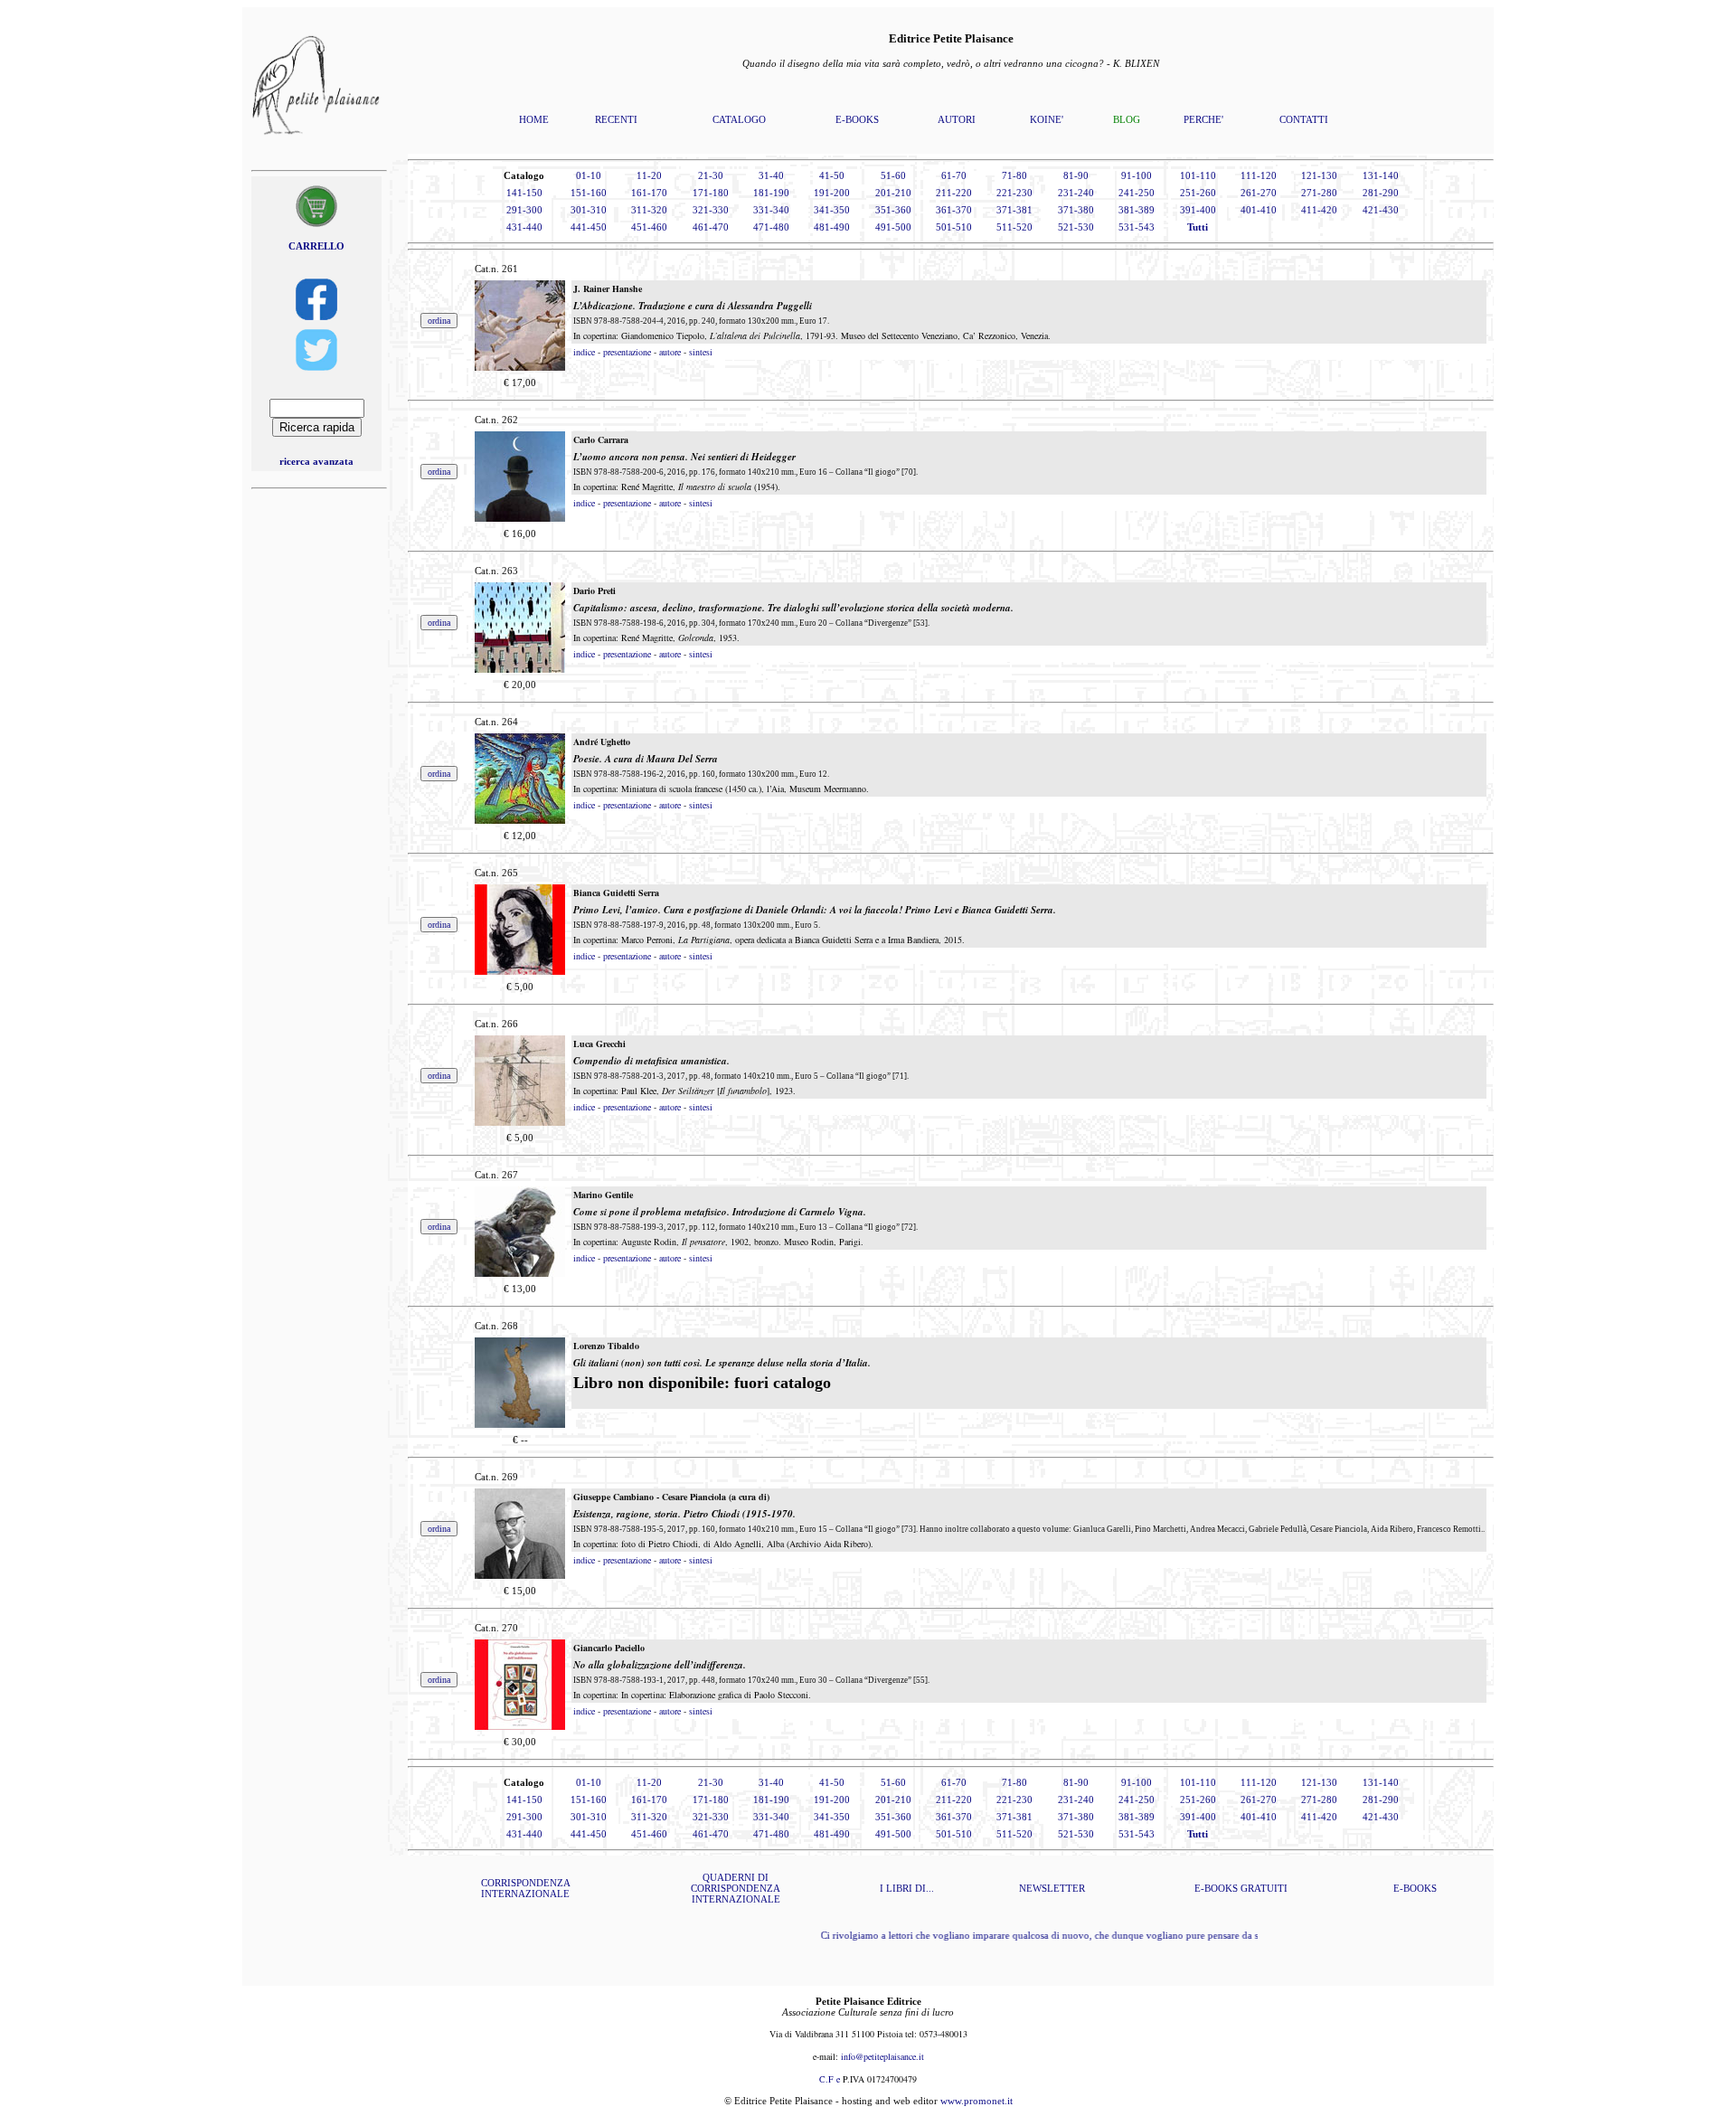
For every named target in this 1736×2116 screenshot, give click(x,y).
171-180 (711, 193)
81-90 (1076, 175)
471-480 (771, 227)
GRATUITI (1264, 1888)
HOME (534, 119)
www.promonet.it (976, 2101)
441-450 (589, 227)
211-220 (954, 193)
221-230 (1014, 193)
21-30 (711, 175)
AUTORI (957, 119)
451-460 (649, 227)
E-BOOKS (857, 119)
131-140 (1381, 175)
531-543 (1137, 227)
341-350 (832, 210)
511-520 (1014, 227)
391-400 (1198, 210)
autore (670, 352)
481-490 (832, 227)
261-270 (1259, 193)
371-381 (1014, 210)
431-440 (524, 227)
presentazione (627, 352)
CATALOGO (739, 119)
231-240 (1076, 193)
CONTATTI (1304, 119)
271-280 (1319, 193)
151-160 (589, 193)
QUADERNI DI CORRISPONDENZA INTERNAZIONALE (736, 1888)
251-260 (1198, 193)
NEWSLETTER (1052, 1888)
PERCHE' (1203, 119)
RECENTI (616, 119)
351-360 (893, 210)
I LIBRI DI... (907, 1888)
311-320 (649, 210)
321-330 (711, 210)
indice (584, 352)
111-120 (1259, 175)
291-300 (524, 210)
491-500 (893, 227)
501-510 (954, 227)
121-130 (1319, 175)
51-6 (891, 175)
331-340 (771, 210)
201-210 (893, 193)
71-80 (1014, 175)
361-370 (954, 210)
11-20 (649, 175)
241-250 (1137, 193)
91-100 (1137, 175)
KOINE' (1047, 119)
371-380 (1076, 210)
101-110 (1198, 175)
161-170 (649, 193)
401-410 (1259, 210)
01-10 (589, 175)
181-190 (771, 193)
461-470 (711, 227)
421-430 (1381, 210)
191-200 (832, 193)
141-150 (524, 193)
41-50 (832, 175)
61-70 (954, 175)
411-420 (1319, 210)
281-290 (1381, 193)
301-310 (589, 210)
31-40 (771, 175)
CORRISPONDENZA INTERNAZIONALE (526, 1888)
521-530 (1076, 227)
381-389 (1137, 210)
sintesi (701, 352)
